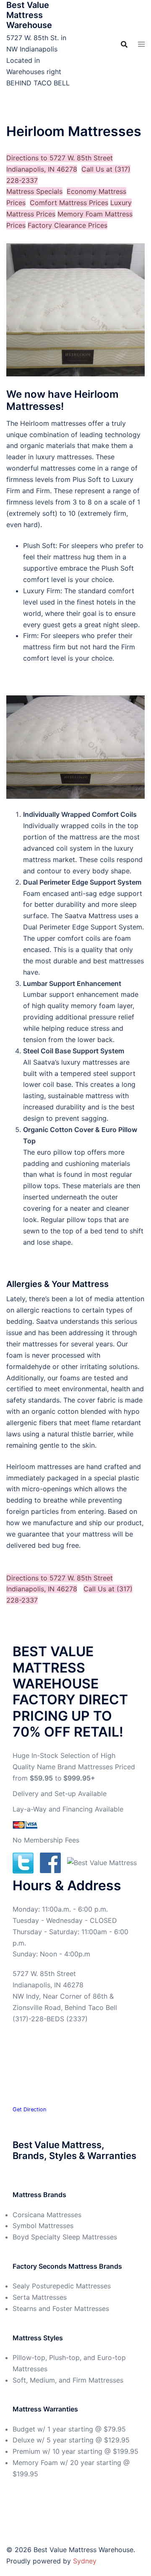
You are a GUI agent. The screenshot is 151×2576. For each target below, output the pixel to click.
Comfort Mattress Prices (69, 203)
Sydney (85, 2561)
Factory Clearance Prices (68, 225)
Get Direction (29, 2109)
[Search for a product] (124, 44)
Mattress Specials (34, 191)
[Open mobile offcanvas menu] (141, 44)
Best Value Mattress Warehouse (29, 15)
